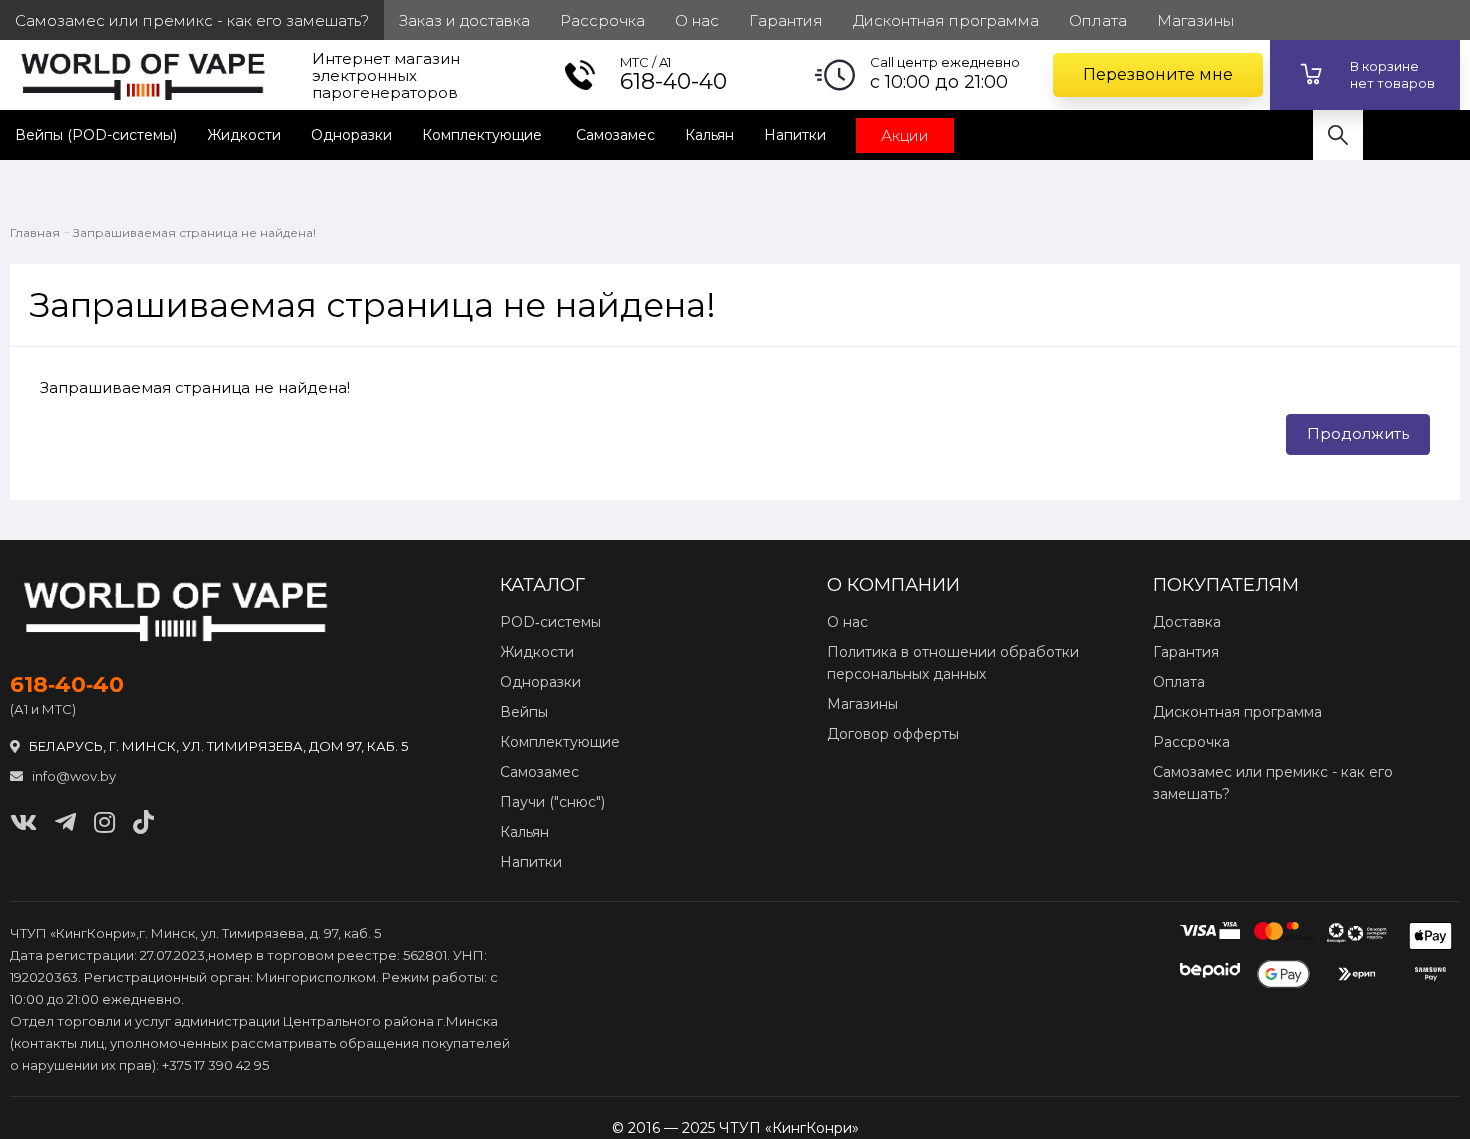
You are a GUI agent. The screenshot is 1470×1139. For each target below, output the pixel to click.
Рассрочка (1191, 742)
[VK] (23, 822)
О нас (847, 622)
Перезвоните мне (1158, 74)
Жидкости (244, 135)
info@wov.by (72, 776)
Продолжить (1358, 433)
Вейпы (524, 712)
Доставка (1187, 622)
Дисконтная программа (1237, 712)
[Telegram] (65, 822)
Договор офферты (893, 734)
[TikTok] (143, 822)
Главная (35, 232)
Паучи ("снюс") (552, 802)
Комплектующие (484, 135)
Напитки (795, 135)
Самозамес (615, 135)
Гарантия (1186, 652)
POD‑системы (550, 622)
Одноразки (351, 135)
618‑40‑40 (67, 685)
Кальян (709, 135)
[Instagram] (104, 822)
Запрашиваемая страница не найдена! (194, 232)
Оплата (1179, 682)
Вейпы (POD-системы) (96, 135)
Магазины (862, 704)
